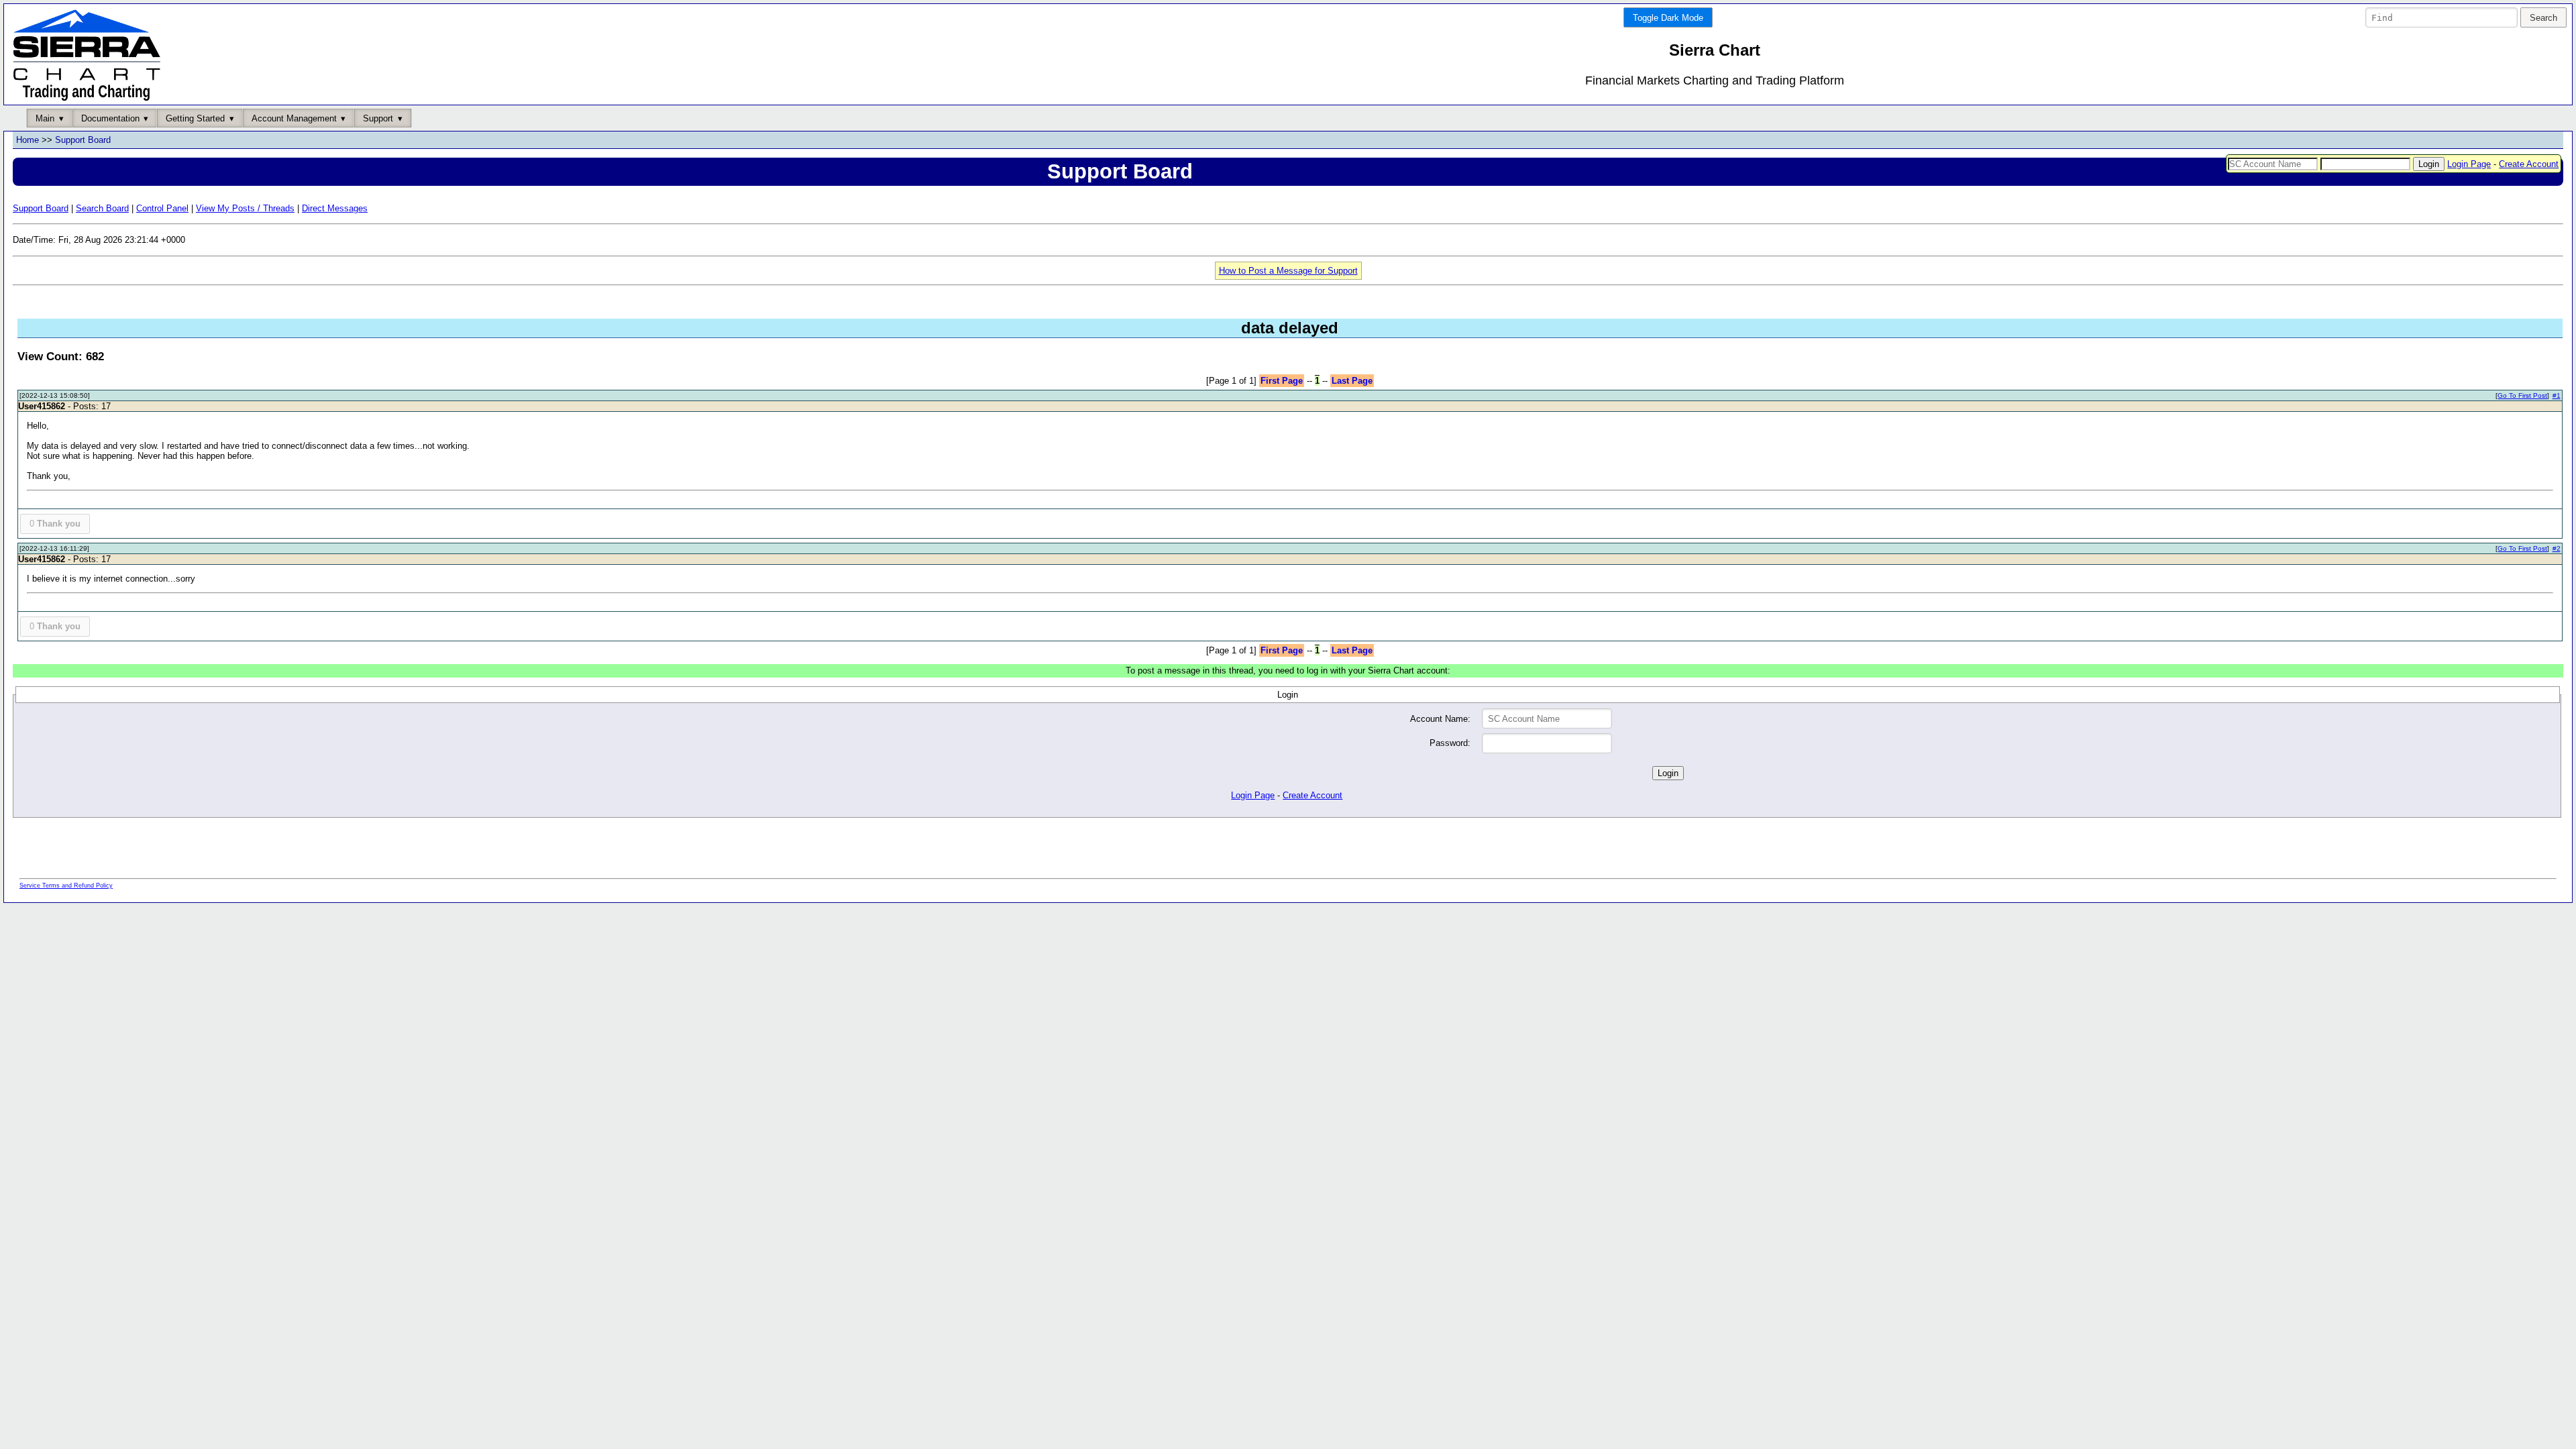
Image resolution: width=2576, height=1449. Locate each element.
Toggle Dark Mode (1668, 18)
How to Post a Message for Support (1288, 271)
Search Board (102, 208)
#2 (2557, 548)
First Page (1282, 381)
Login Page (2469, 164)
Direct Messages (335, 208)
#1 (2557, 395)
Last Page (1352, 381)
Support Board (83, 140)
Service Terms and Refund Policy (66, 885)
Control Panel (162, 208)
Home (28, 140)
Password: (1450, 743)
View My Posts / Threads (245, 208)
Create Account (2529, 164)
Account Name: (1440, 719)
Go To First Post (2522, 395)
